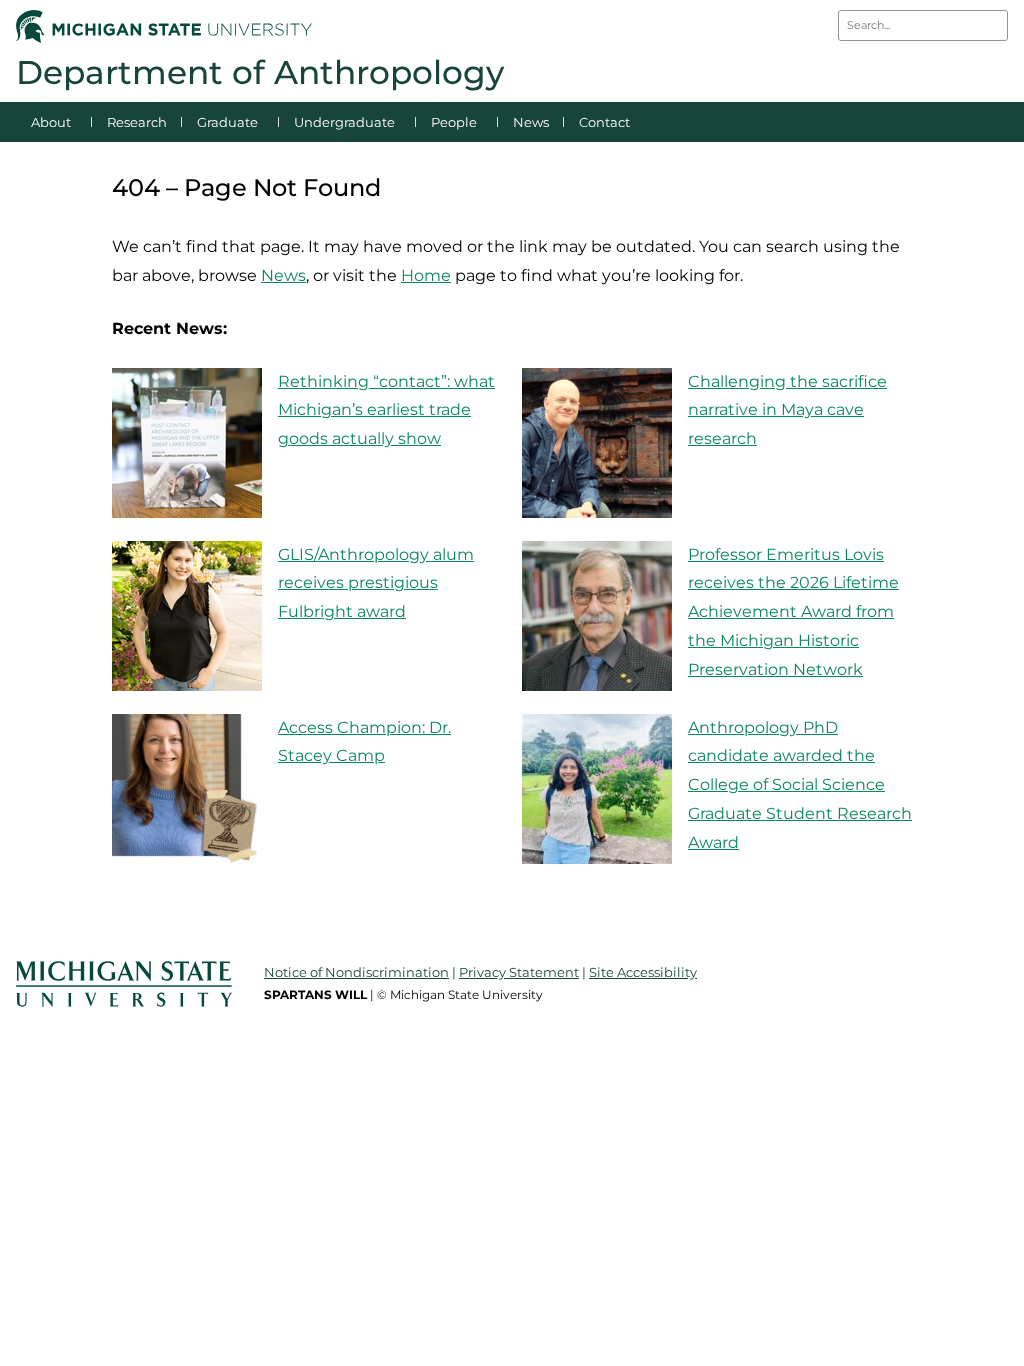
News (531, 122)
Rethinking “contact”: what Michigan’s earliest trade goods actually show (386, 410)
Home (426, 275)
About (51, 122)
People (454, 122)
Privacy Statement (519, 972)
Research (137, 122)
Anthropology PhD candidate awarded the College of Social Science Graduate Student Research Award (800, 785)
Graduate (227, 122)
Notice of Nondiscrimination (356, 972)
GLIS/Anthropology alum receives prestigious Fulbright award (376, 583)
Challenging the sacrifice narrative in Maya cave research (787, 410)
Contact (604, 122)
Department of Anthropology (260, 72)
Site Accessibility (643, 972)
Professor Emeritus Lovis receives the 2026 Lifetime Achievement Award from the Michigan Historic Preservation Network (793, 612)
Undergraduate (344, 122)
